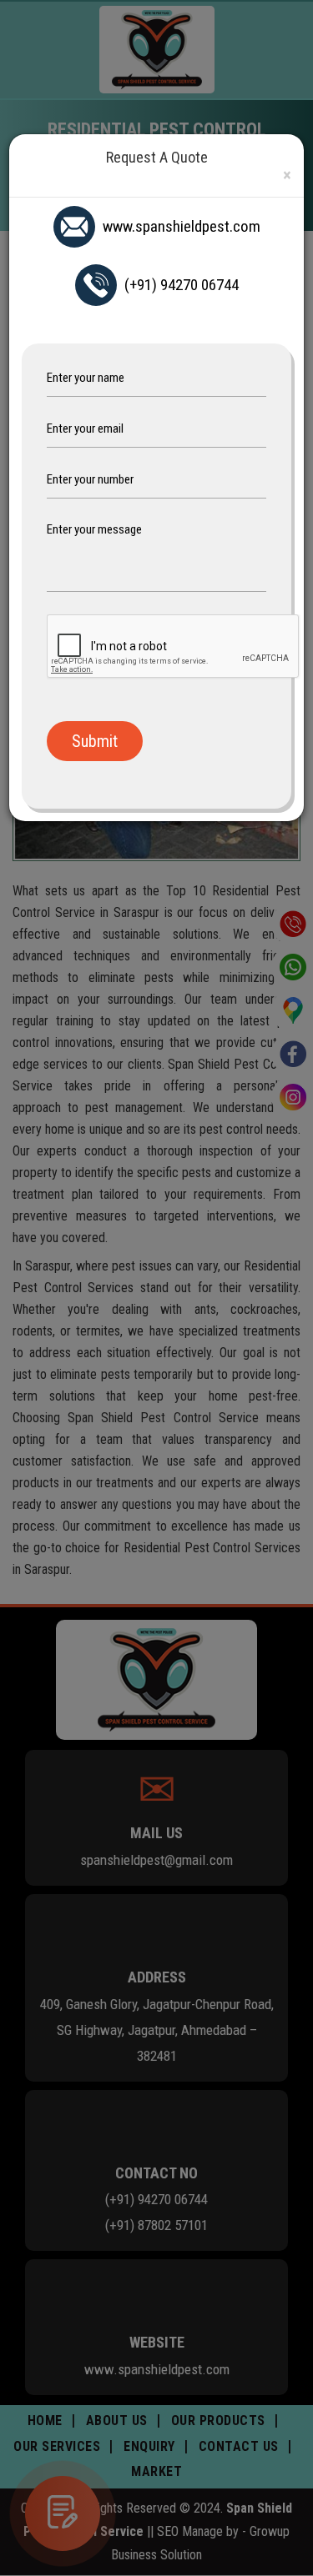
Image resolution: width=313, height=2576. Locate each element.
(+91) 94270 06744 (182, 285)
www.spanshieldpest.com (182, 226)
